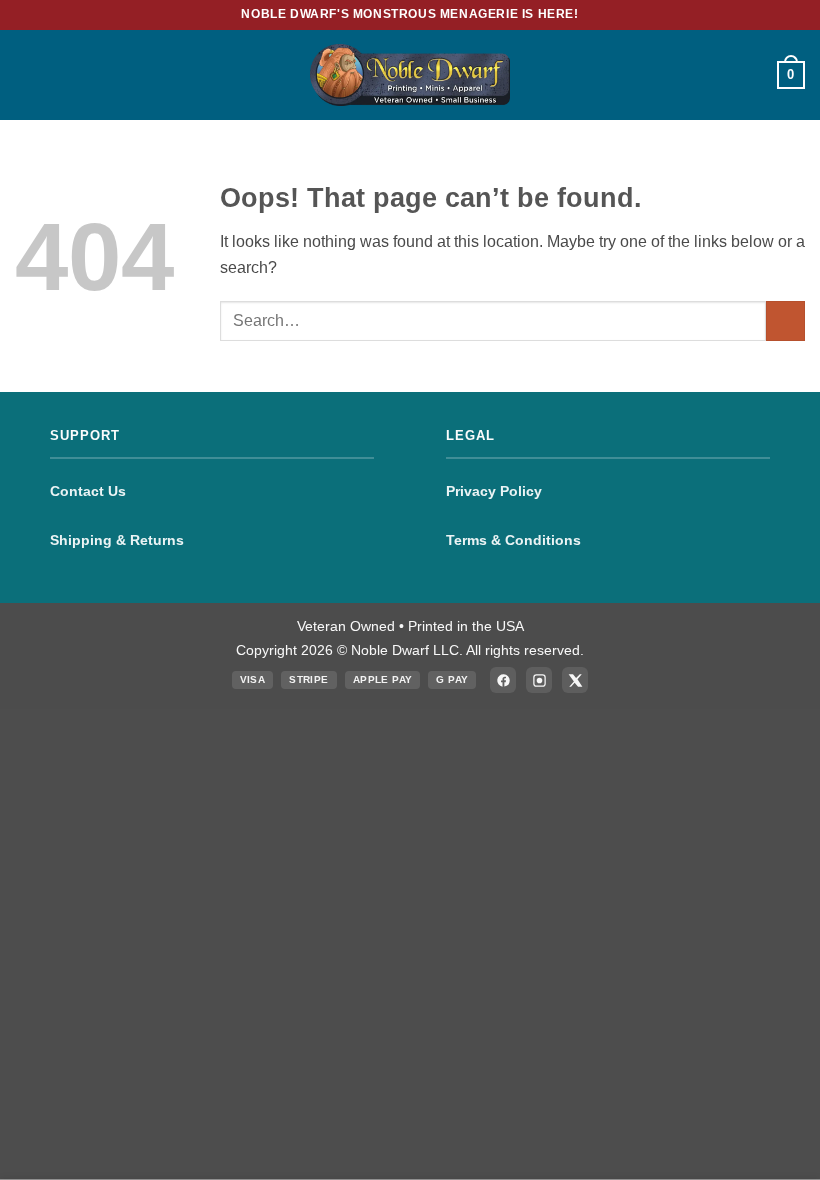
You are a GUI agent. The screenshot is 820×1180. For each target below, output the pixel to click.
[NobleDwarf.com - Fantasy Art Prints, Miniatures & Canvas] (410, 74)
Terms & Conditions (513, 540)
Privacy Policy (494, 491)
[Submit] (785, 320)
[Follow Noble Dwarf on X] (575, 680)
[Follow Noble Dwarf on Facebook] (503, 680)
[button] (27, 74)
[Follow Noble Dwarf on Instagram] (539, 680)
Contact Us (88, 491)
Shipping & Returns (117, 540)
